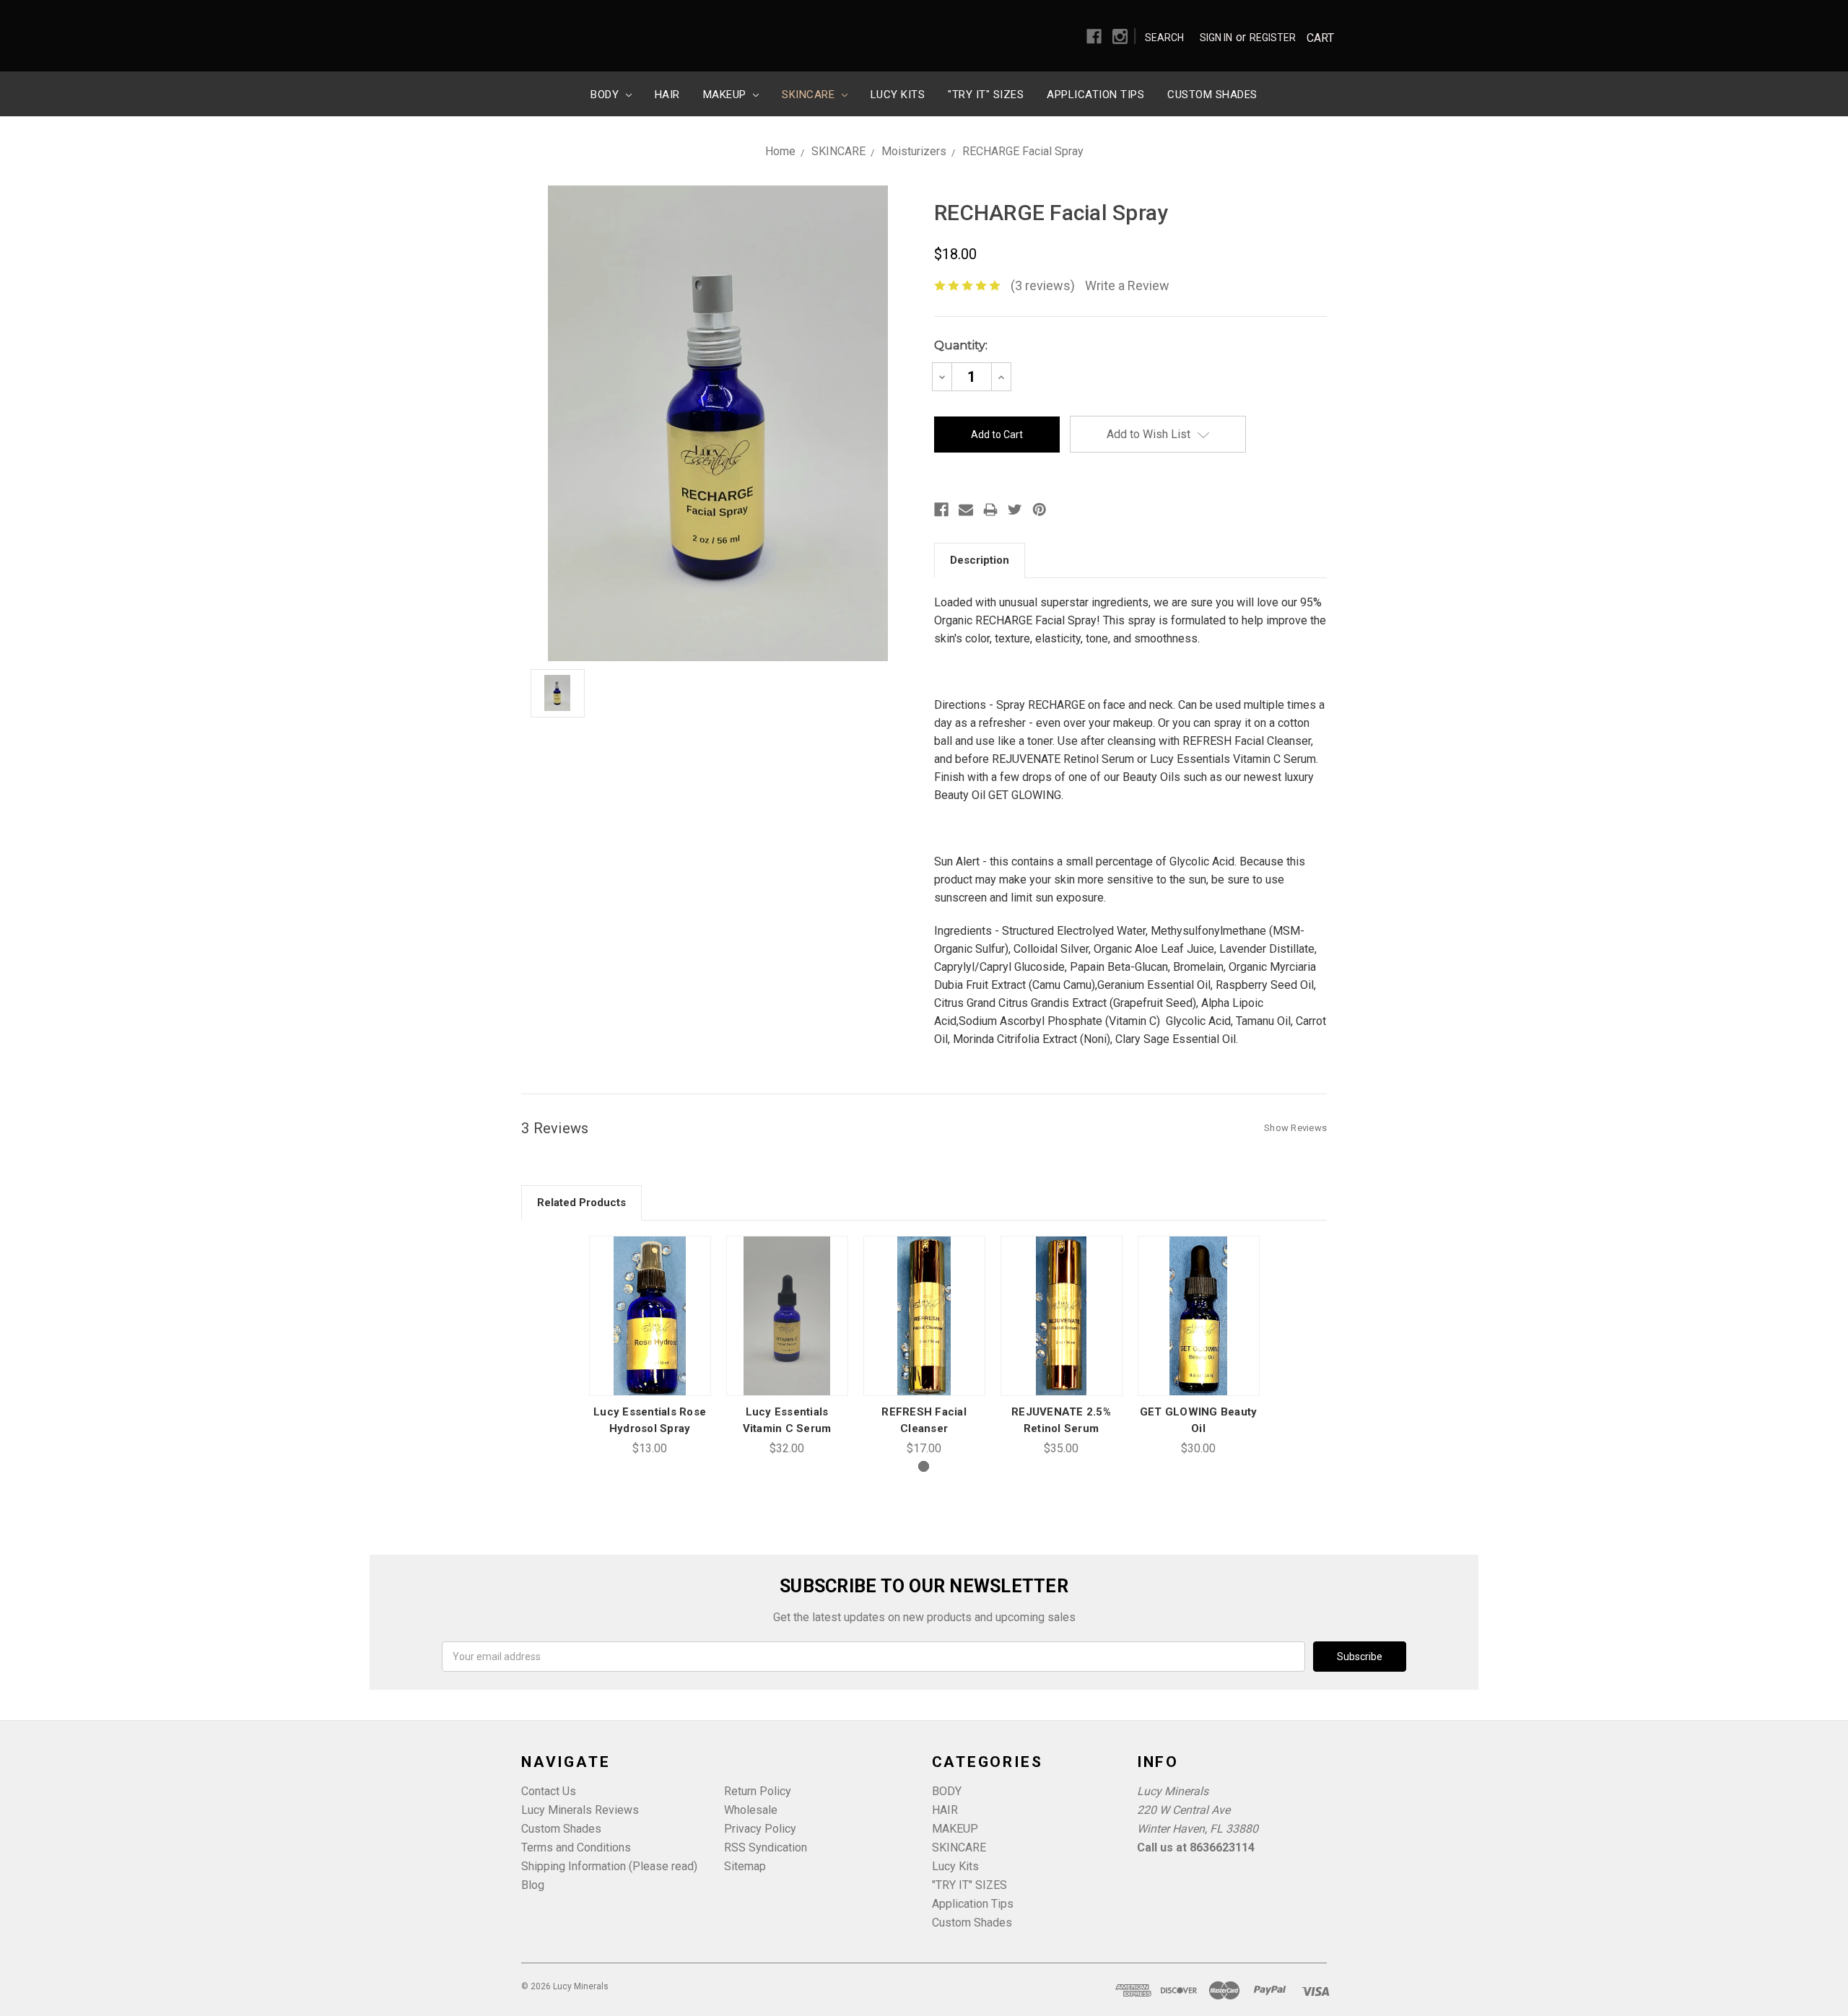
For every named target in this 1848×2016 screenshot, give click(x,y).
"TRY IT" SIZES (986, 95)
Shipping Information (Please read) (609, 1866)
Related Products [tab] (581, 1203)
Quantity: (961, 345)
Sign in (1216, 38)
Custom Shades (1212, 95)
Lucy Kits (898, 95)
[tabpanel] (650, 1347)
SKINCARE (810, 95)
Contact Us (549, 1791)
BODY (606, 95)
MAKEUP (727, 95)
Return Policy (758, 1791)
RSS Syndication (766, 1847)
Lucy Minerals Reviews (580, 1810)
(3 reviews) (1043, 285)
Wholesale (751, 1810)
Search (1164, 38)
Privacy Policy (760, 1829)
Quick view (650, 1298)
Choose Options (787, 1334)
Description (980, 560)
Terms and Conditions (576, 1847)
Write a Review (1127, 285)
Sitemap (745, 1866)
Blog (533, 1885)
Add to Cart (650, 1334)
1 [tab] (924, 1466)
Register (1273, 38)
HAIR (667, 95)
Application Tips (1095, 95)
